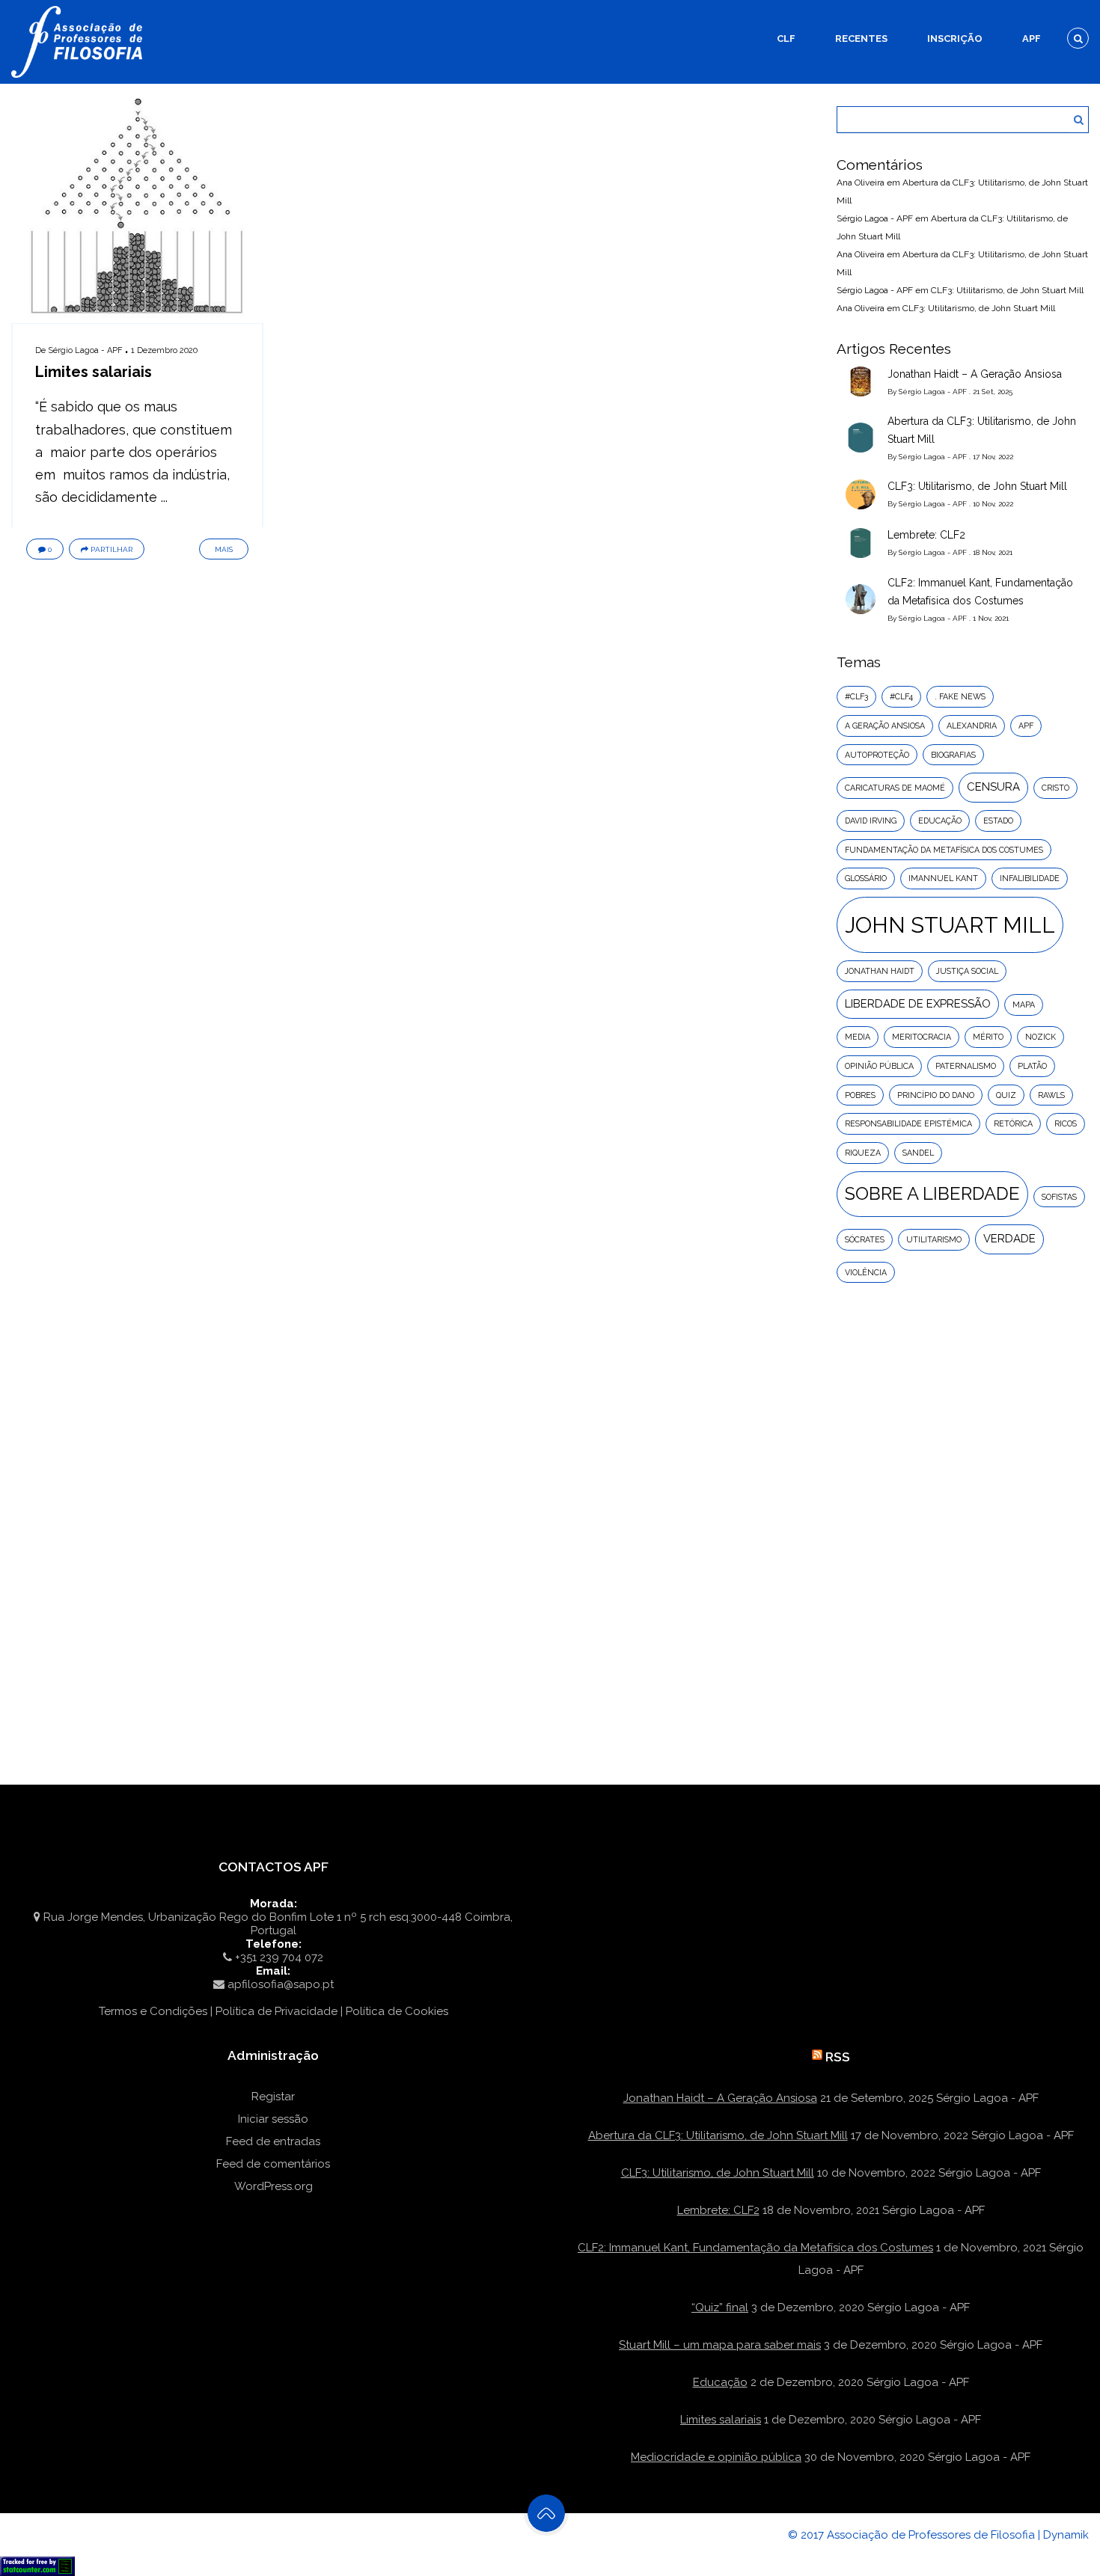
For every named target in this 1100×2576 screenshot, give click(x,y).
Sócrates (865, 1239)
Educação (720, 2382)
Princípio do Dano (936, 1095)
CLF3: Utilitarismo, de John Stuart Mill (1007, 290)
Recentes (861, 39)
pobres (860, 1095)
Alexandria (972, 726)
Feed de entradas (273, 2141)
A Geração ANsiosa (885, 726)
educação (940, 821)
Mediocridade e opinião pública (716, 2457)
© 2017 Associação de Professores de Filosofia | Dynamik (938, 2535)
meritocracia (922, 1037)
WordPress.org (274, 2186)
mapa (1024, 1005)
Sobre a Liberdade (932, 1194)
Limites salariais (94, 372)
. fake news (960, 696)
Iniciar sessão (273, 2119)
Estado (998, 821)
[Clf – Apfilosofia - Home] (79, 9)
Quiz (1006, 1095)
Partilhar (111, 549)
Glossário (866, 878)
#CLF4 (901, 696)
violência (866, 1272)
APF (1032, 39)
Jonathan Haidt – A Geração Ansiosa (975, 374)
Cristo (1055, 788)
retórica (1013, 1123)
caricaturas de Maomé (895, 788)
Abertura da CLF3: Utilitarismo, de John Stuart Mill (982, 430)
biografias (953, 755)
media (858, 1037)
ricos (1066, 1123)
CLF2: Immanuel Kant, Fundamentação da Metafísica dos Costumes (980, 592)
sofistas (1059, 1197)
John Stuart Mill (950, 925)
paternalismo (966, 1066)
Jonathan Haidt (880, 971)
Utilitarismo (934, 1239)
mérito (988, 1037)
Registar (273, 2097)
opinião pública (879, 1066)
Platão (1032, 1066)
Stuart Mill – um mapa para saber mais (720, 2345)
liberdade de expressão (918, 1004)
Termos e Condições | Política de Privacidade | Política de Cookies (274, 2011)
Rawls (1051, 1095)
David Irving (871, 821)
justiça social (967, 971)
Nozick (1041, 1037)
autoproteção (877, 755)
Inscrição (955, 39)
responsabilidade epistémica (908, 1123)
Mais (224, 549)
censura (993, 787)
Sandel (918, 1153)
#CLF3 (856, 696)
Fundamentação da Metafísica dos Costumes (944, 850)
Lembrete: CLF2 (926, 535)
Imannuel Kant (943, 878)
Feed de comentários (273, 2164)
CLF (786, 39)
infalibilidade (1030, 878)
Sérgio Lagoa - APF (85, 350)
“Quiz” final (720, 2307)
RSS (838, 2057)
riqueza (863, 1153)
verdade (1009, 1239)
